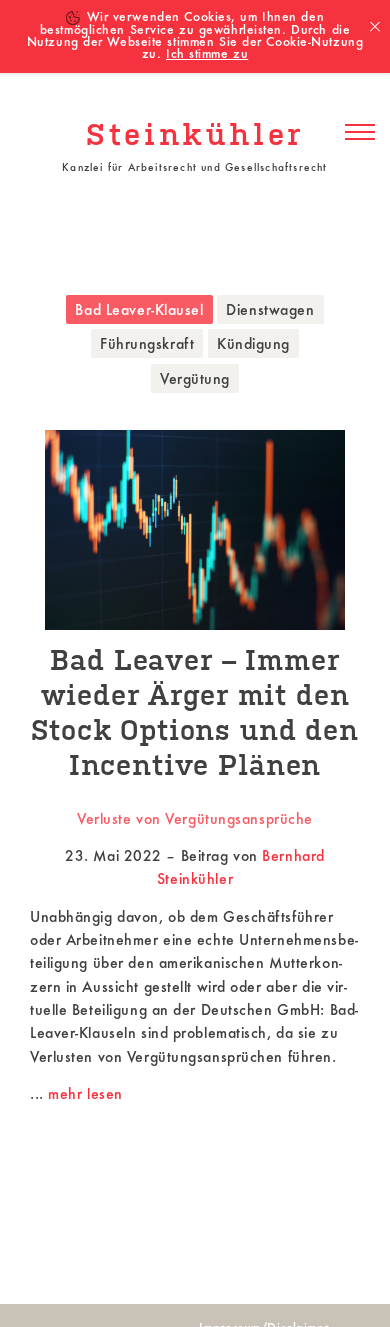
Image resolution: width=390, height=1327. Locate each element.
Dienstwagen (270, 311)
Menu (360, 133)
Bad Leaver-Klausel (139, 311)
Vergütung (195, 380)
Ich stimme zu (207, 55)
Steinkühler (195, 137)
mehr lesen (85, 1095)
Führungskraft (147, 345)
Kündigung (253, 345)
